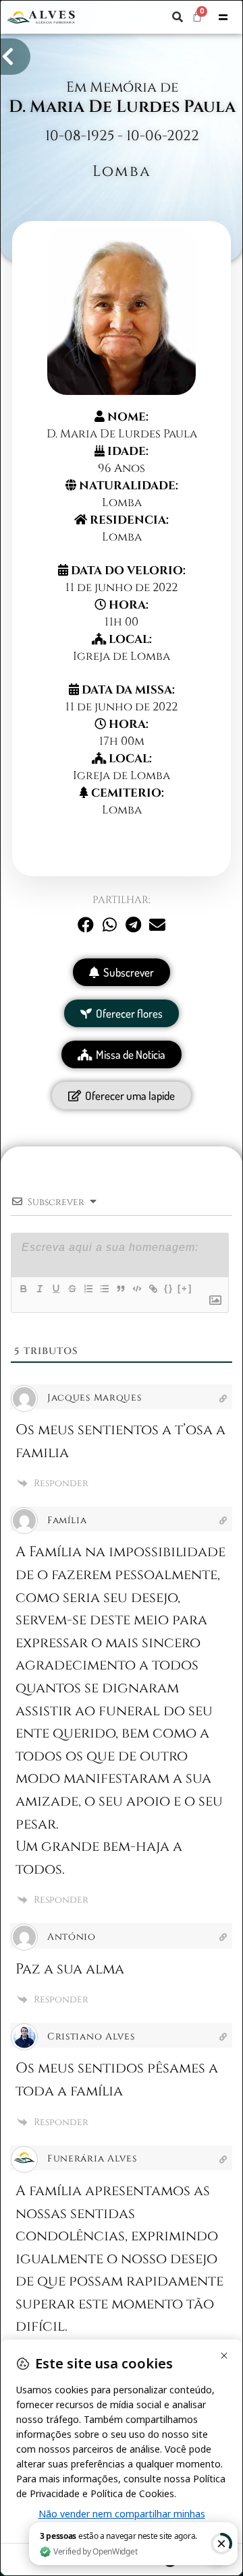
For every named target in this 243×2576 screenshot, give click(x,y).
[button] (178, 17)
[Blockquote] (120, 1289)
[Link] (153, 1289)
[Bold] (23, 1289)
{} (169, 1288)
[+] (185, 1288)
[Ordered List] (88, 1289)
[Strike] (72, 1289)
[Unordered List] (104, 1289)
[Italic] (39, 1289)
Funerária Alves (92, 2158)
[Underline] (55, 1289)
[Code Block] (136, 1289)
